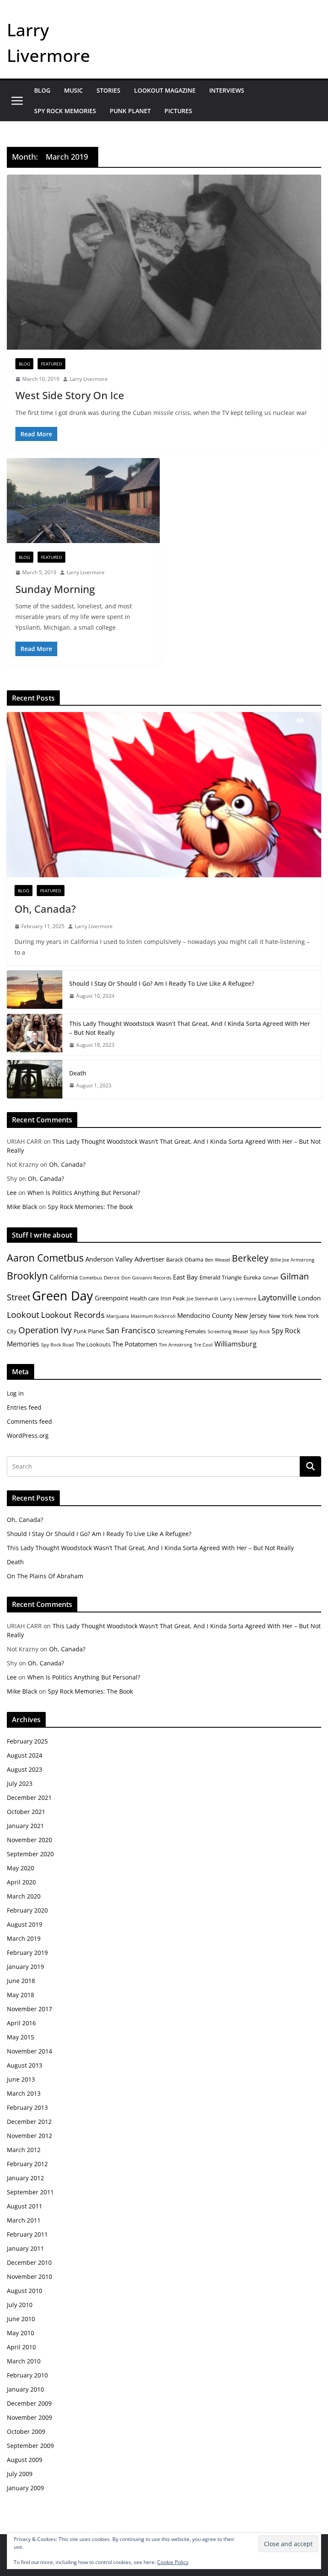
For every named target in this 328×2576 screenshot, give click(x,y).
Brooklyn (27, 1276)
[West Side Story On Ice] (164, 262)
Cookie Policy (173, 2562)
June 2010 (21, 2319)
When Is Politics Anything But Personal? (84, 1193)
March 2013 (24, 2093)
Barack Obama (185, 1259)
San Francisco (131, 1330)
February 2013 (27, 2107)
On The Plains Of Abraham (45, 1576)
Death (78, 1073)
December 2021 (29, 1798)
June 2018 (21, 1981)
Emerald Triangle (221, 1277)
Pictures (178, 111)
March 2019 (24, 1938)
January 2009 (25, 2488)
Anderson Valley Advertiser (125, 1259)
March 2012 (24, 2150)
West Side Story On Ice (70, 395)
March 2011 (24, 2220)
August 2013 (25, 2065)
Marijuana (118, 1316)
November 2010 (29, 2277)
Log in (15, 1393)
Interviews (227, 90)
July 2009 (20, 2474)
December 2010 (29, 2262)
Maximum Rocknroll (153, 1316)
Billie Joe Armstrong (292, 1260)
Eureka (252, 1277)
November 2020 (29, 1840)
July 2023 (20, 1783)
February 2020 (27, 1910)
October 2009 (26, 2431)
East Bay (185, 1277)
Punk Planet (130, 111)
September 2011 (30, 2192)
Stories (108, 90)
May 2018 (20, 1995)
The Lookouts (93, 1344)
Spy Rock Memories (65, 111)
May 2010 (20, 2333)
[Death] (35, 1079)
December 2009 (29, 2403)
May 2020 (20, 1868)
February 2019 (27, 1952)
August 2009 (25, 2460)
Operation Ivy (45, 1330)
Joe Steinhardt (202, 1299)
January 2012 (25, 2178)
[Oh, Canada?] (164, 795)
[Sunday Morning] (83, 501)
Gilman (271, 1278)
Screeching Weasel (228, 1332)
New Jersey (251, 1315)
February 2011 (27, 2234)
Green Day (63, 1296)
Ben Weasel (218, 1260)
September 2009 (30, 2446)
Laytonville (277, 1297)
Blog (42, 90)
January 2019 (25, 1967)
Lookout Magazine (165, 90)
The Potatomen (135, 1344)
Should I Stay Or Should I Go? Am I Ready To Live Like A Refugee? (162, 983)
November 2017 (29, 2009)
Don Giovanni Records (146, 1278)
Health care (144, 1298)
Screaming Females (182, 1331)
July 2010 (20, 2305)
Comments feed (29, 1421)
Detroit (112, 1278)
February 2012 (27, 2164)
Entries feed (24, 1407)
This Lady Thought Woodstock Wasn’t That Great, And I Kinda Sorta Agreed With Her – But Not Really (190, 1028)
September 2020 (30, 1854)
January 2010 (25, 2389)
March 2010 (24, 2361)
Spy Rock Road (57, 1345)
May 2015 (20, 2037)
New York (281, 1316)
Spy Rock (260, 1332)
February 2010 (27, 2375)
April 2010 (21, 2347)
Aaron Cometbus (45, 1258)
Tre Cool (203, 1345)
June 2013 (21, 2079)
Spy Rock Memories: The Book (90, 1207)
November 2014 (29, 2051)
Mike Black (22, 1207)
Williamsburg (236, 1344)
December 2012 (29, 2122)
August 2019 (25, 1924)
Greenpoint (111, 1298)
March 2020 (24, 1896)
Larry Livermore (89, 379)
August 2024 (25, 1755)
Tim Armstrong (176, 1345)
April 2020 (21, 1882)
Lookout (23, 1315)
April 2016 (21, 2023)
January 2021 (25, 1826)
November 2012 (29, 2136)
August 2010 (25, 2291)
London (309, 1298)
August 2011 (25, 2206)
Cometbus (91, 1278)
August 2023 (25, 1769)
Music (73, 90)
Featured (51, 364)
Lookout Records (73, 1315)
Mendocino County (205, 1315)
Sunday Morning (55, 589)
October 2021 (26, 1812)
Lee (12, 1193)
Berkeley (250, 1258)
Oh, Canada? (45, 909)
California (64, 1277)
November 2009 (29, 2417)
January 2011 (25, 2248)
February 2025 (27, 1741)
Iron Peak (173, 1298)
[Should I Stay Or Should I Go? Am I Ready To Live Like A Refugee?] (35, 990)
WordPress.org (28, 1435)
